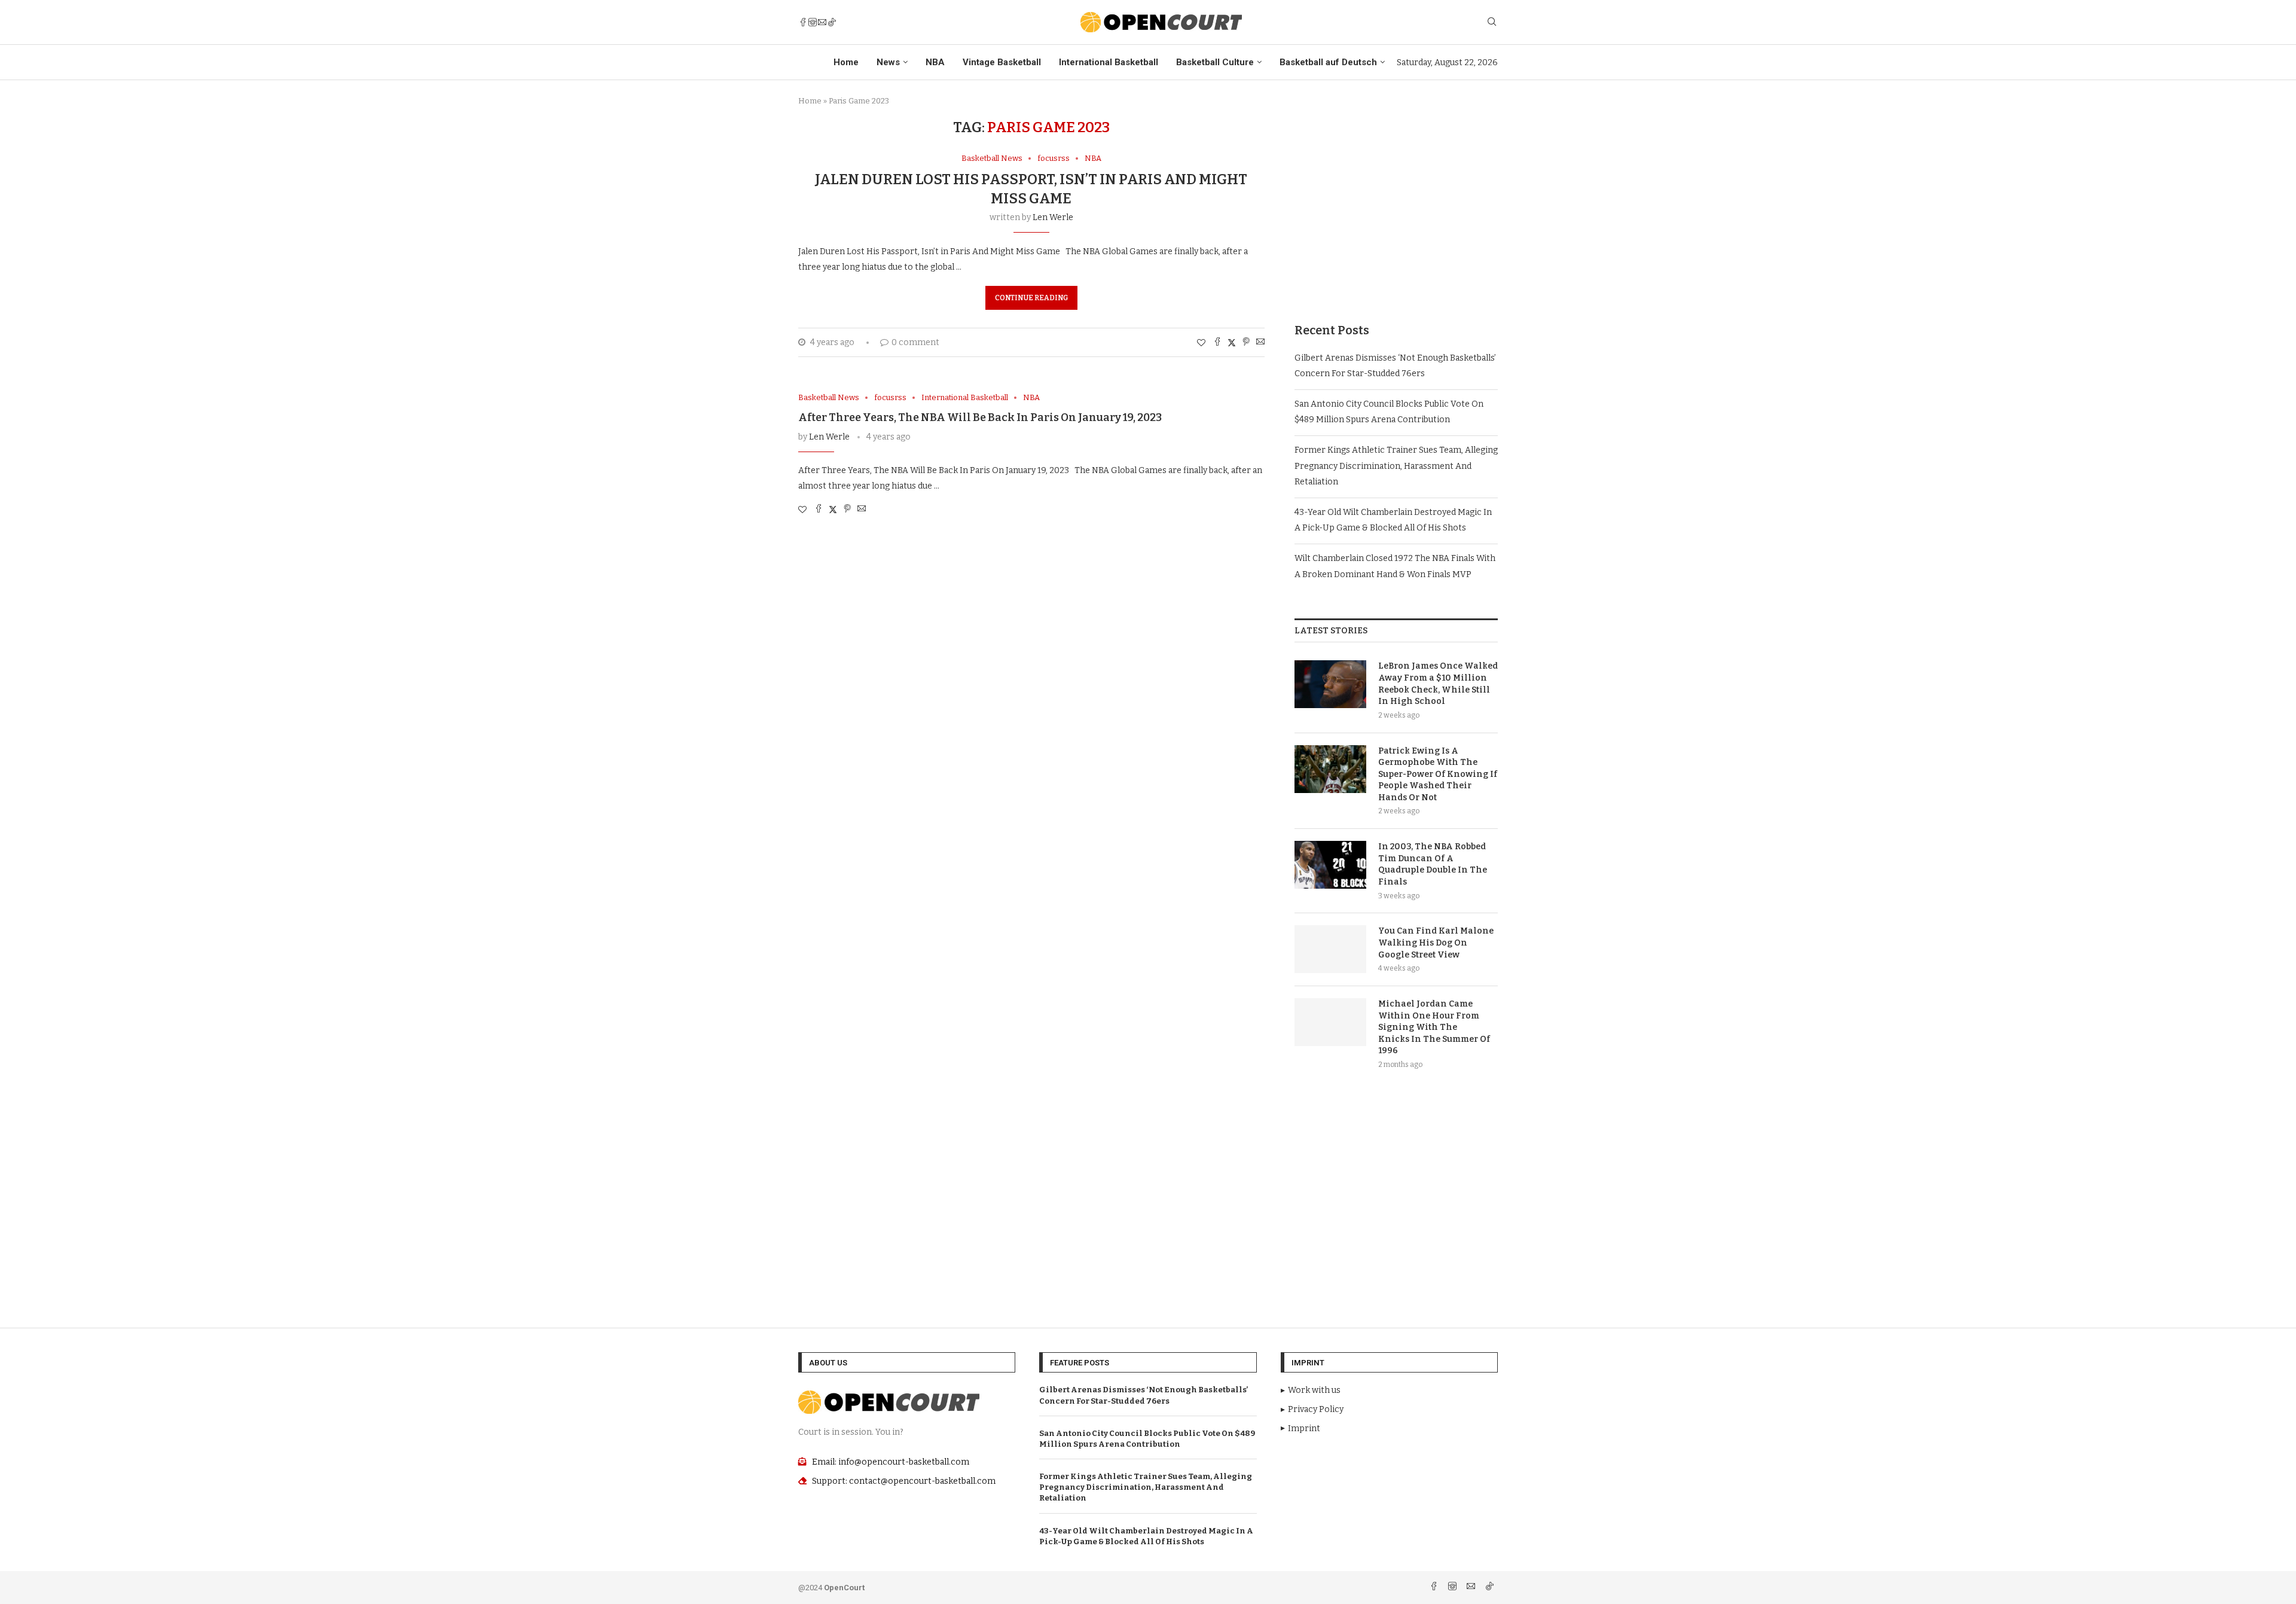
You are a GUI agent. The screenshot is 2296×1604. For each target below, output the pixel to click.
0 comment (915, 342)
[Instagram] (813, 22)
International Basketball (1109, 62)
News (888, 62)
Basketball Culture (1215, 62)
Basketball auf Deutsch (1328, 62)
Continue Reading (1031, 298)
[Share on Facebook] (1217, 343)
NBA (935, 62)
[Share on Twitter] (1232, 343)
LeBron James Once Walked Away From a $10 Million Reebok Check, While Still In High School (1438, 684)
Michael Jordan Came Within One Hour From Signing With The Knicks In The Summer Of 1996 (1434, 1027)
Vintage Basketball (1002, 62)
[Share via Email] (1260, 343)
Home (846, 62)
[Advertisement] (1396, 203)
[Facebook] (803, 22)
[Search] (1492, 22)
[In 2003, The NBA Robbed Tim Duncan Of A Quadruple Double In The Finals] (1330, 865)
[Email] (822, 22)
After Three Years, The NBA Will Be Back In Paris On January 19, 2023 (980, 417)
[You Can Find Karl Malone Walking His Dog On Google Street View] (1330, 949)
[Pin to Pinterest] (1246, 343)
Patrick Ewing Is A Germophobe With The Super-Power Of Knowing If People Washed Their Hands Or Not (1438, 774)
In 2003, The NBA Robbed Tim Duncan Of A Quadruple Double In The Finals (1433, 864)
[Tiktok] (832, 22)
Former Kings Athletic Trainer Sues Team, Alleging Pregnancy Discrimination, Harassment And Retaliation (1396, 466)
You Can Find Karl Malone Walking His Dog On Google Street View (1436, 943)
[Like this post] (1201, 343)
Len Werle (1053, 217)
